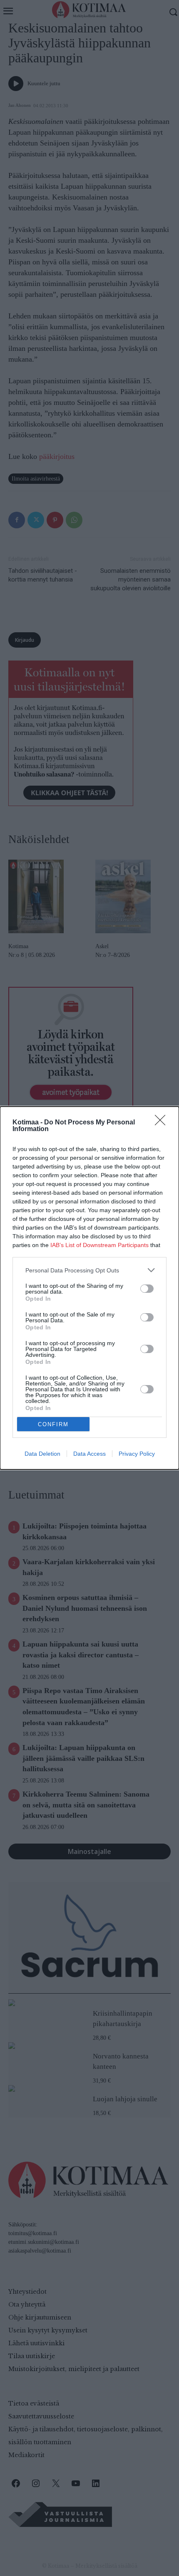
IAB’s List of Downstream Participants (99, 1245)
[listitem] (89, 1270)
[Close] (163, 1123)
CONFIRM (53, 1424)
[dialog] (89, 1288)
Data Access (89, 1454)
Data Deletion (42, 1454)
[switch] (147, 1289)
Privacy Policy (137, 1454)
